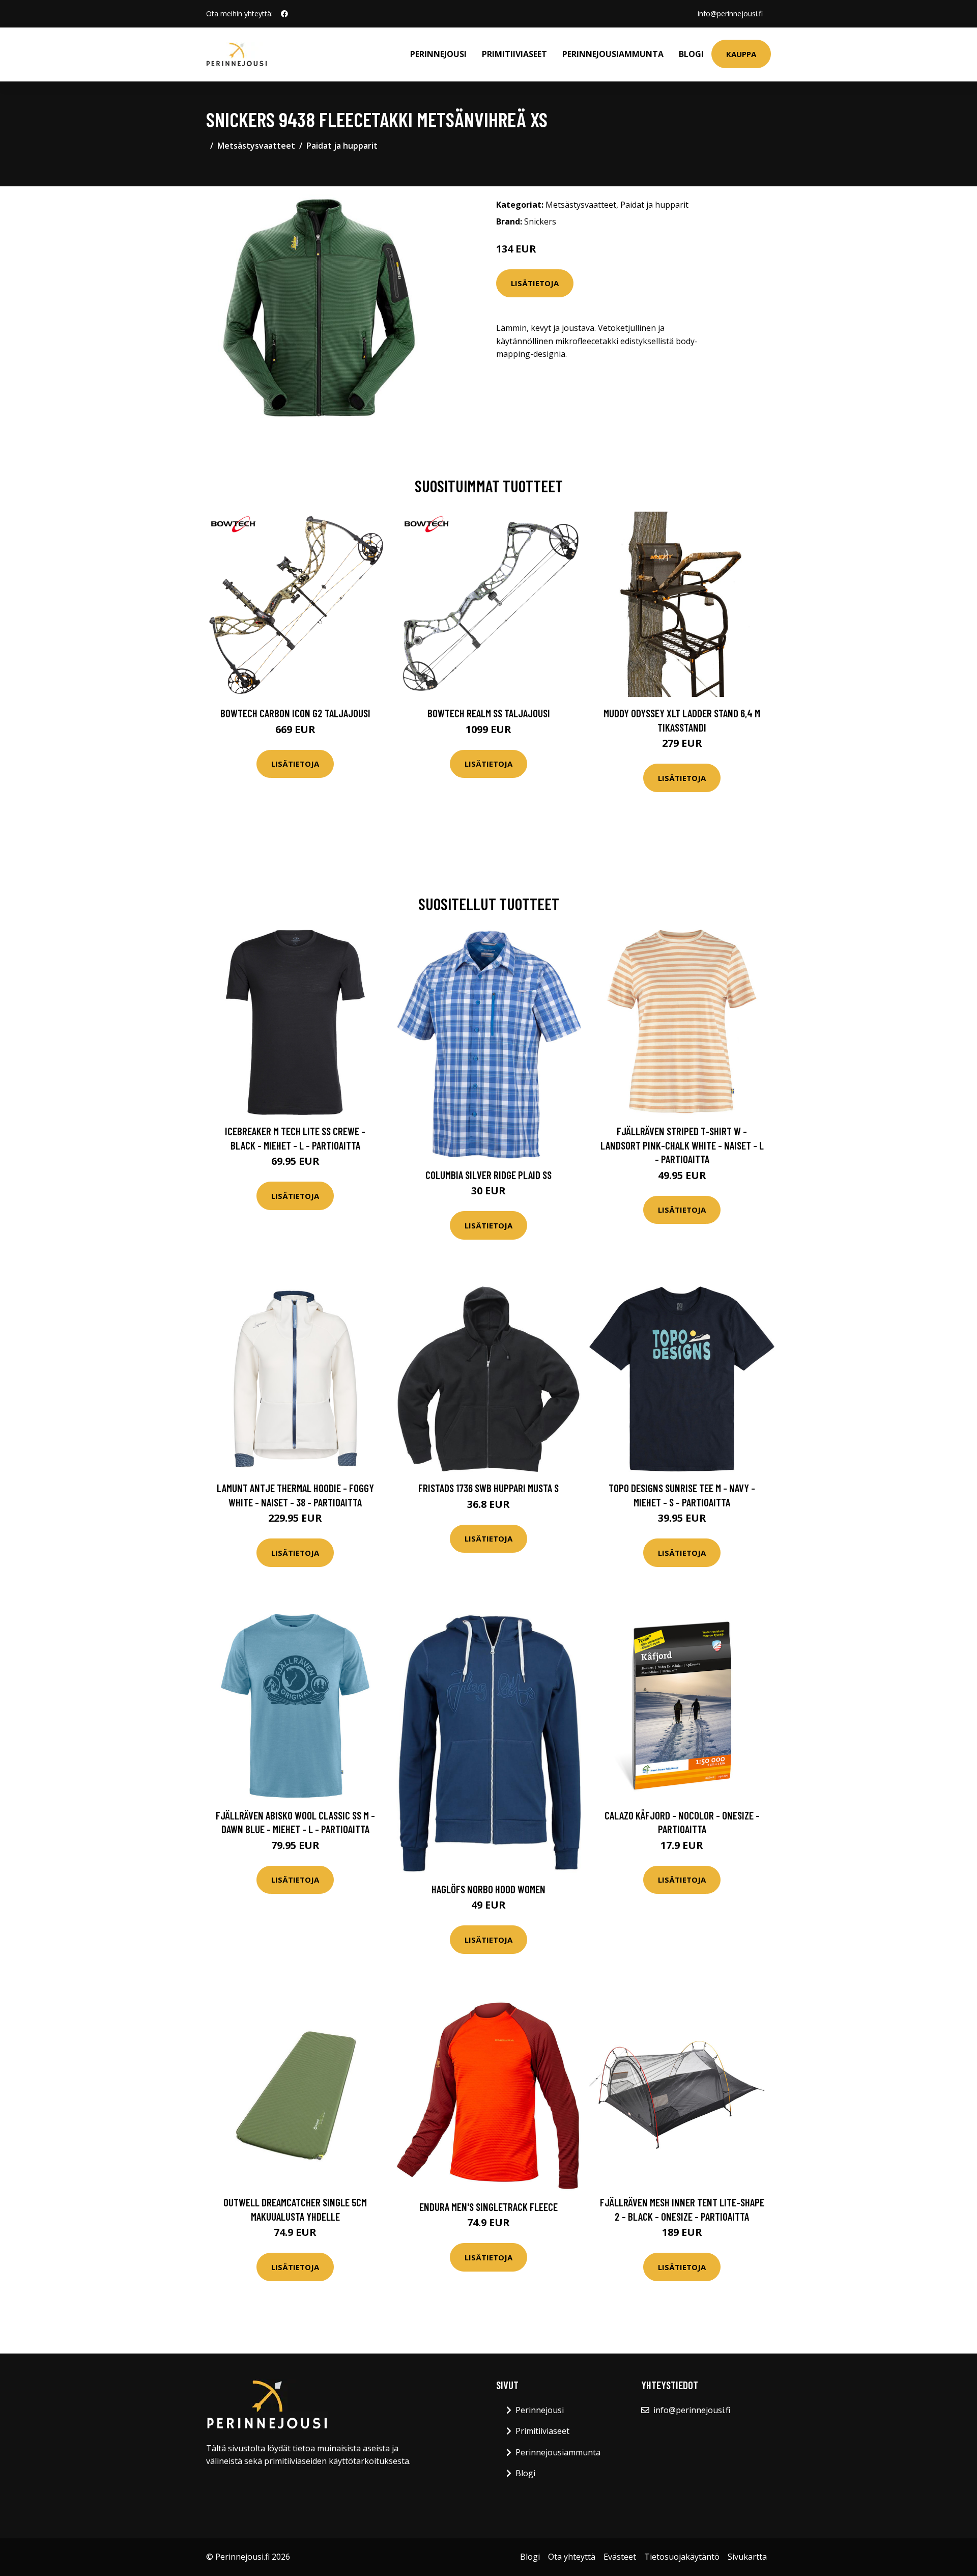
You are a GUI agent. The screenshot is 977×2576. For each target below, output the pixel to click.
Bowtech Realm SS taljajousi (489, 713)
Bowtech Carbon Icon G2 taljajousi (295, 713)
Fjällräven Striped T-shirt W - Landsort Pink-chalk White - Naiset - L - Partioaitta (682, 1145)
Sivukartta (747, 2557)
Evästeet (620, 2557)
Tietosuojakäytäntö (682, 2557)
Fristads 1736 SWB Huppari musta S (489, 1488)
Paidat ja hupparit (342, 146)
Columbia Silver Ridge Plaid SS (489, 1175)
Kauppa (741, 54)
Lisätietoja (535, 283)
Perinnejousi (438, 54)
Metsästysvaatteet (256, 146)
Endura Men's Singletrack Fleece (489, 2207)
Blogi (691, 54)
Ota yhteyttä (572, 2557)
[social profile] (284, 14)
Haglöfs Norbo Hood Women (489, 1889)
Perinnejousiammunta (613, 54)
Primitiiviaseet (514, 54)
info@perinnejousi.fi (730, 13)
